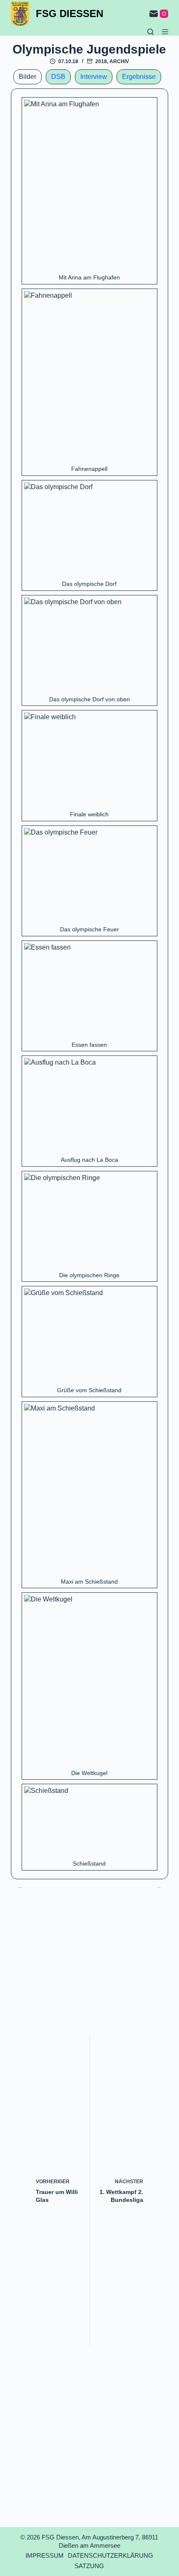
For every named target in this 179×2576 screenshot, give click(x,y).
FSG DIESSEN (70, 13)
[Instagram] (164, 14)
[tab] (27, 77)
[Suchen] (150, 32)
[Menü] (165, 32)
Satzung (89, 2566)
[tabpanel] (89, 984)
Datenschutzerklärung (111, 2555)
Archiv (119, 61)
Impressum (45, 2555)
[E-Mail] (154, 14)
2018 (101, 61)
